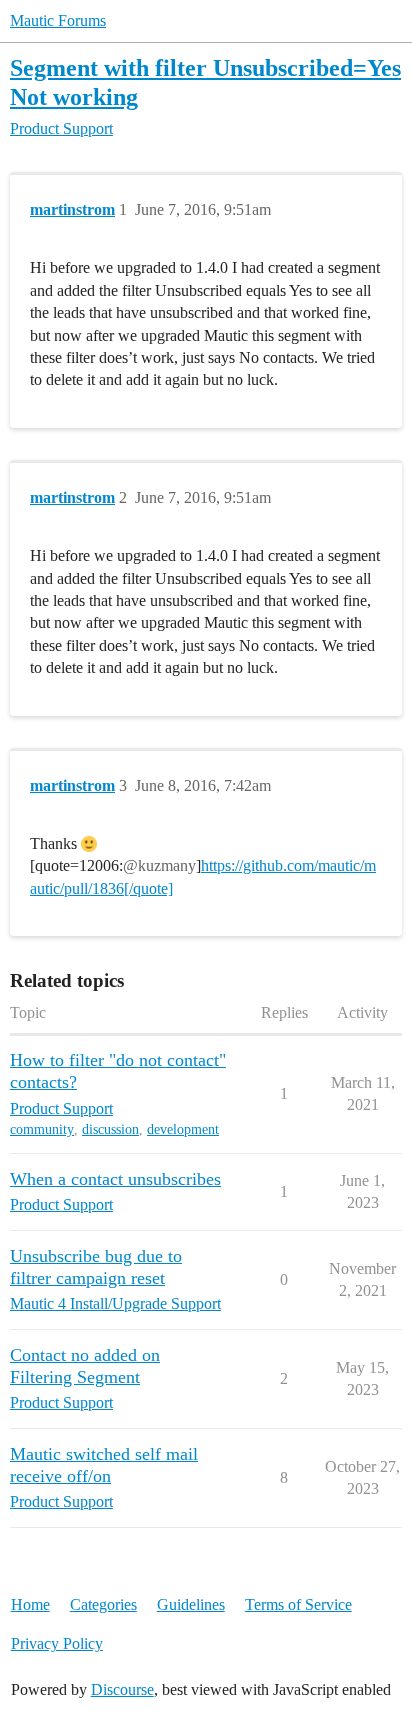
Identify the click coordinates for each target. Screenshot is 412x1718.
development (183, 1129)
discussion (110, 1129)
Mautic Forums (58, 20)
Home (30, 1604)
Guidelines (191, 1604)
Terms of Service (298, 1604)
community (42, 1129)
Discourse (122, 1689)
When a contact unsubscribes (115, 1179)
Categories (103, 1604)
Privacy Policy (57, 1643)
